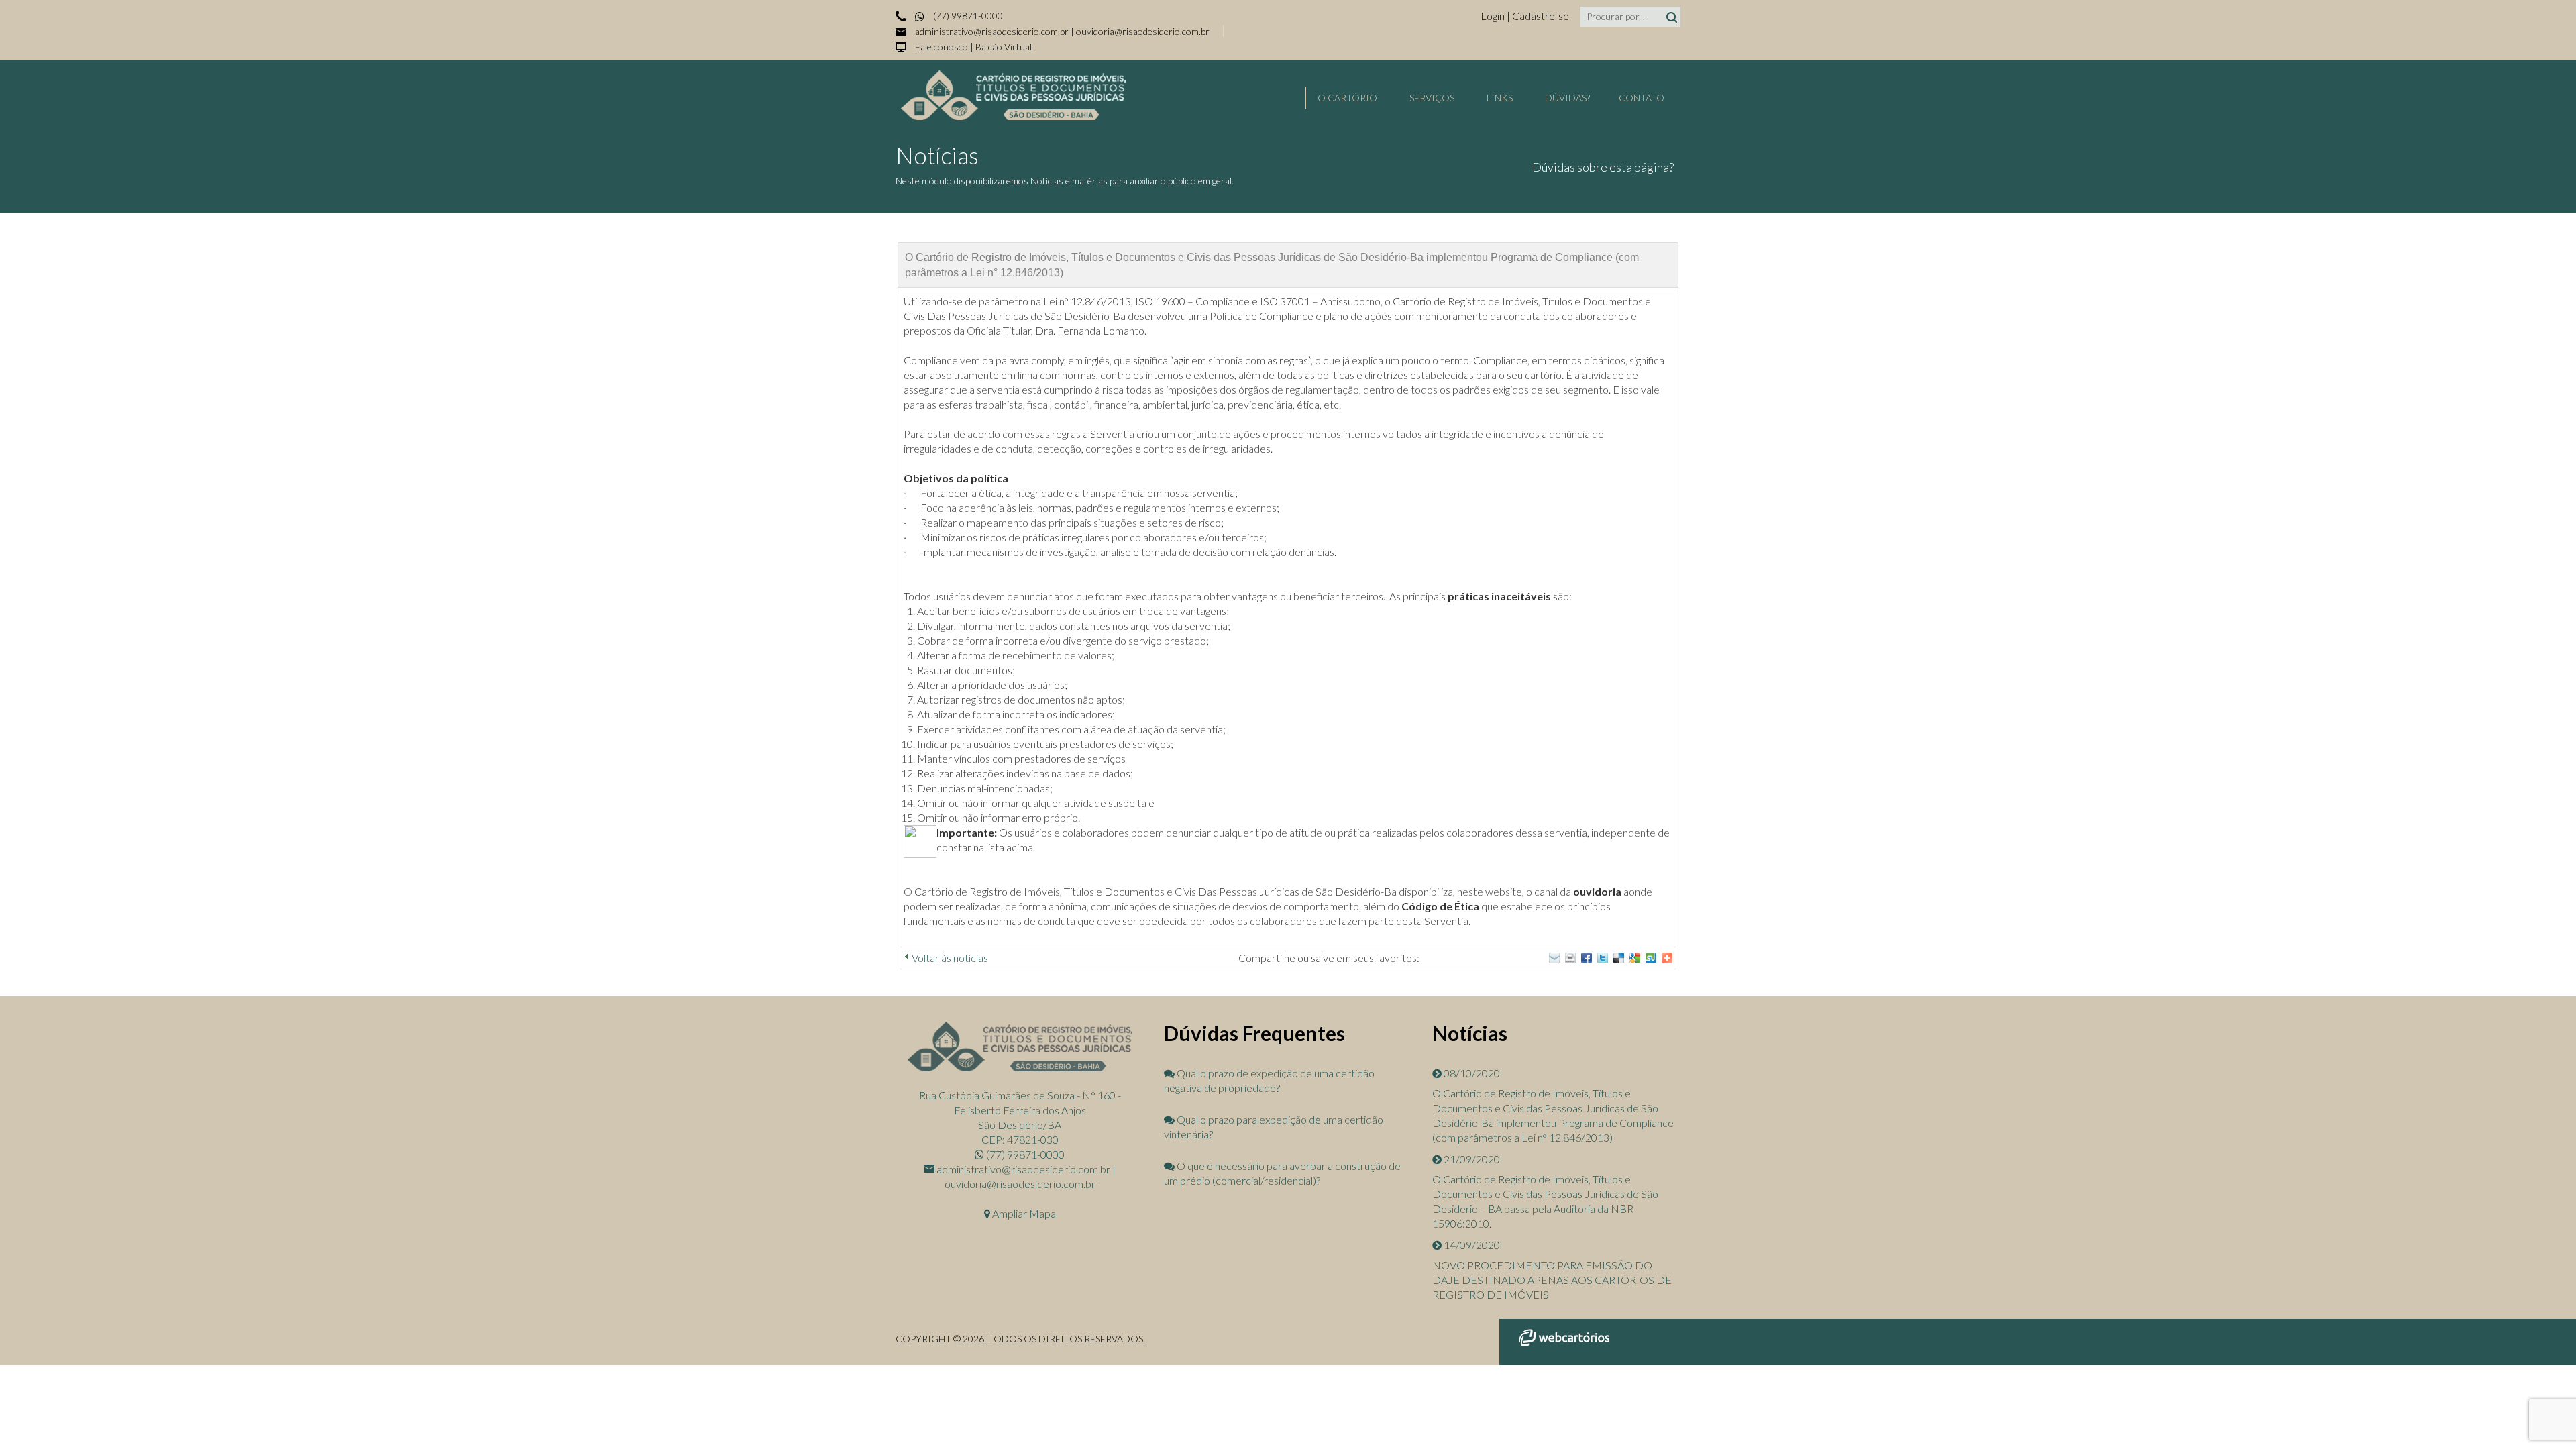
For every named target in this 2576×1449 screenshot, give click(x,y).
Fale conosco (942, 47)
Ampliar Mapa (1023, 1213)
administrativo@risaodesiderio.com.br (992, 31)
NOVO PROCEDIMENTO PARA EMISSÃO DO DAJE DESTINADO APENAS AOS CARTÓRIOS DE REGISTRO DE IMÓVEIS (1552, 1280)
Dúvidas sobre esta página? (1603, 167)
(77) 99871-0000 (967, 16)
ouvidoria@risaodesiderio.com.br (1143, 31)
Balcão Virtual (1004, 47)
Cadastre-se (1541, 16)
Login (1494, 16)
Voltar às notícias (950, 958)
